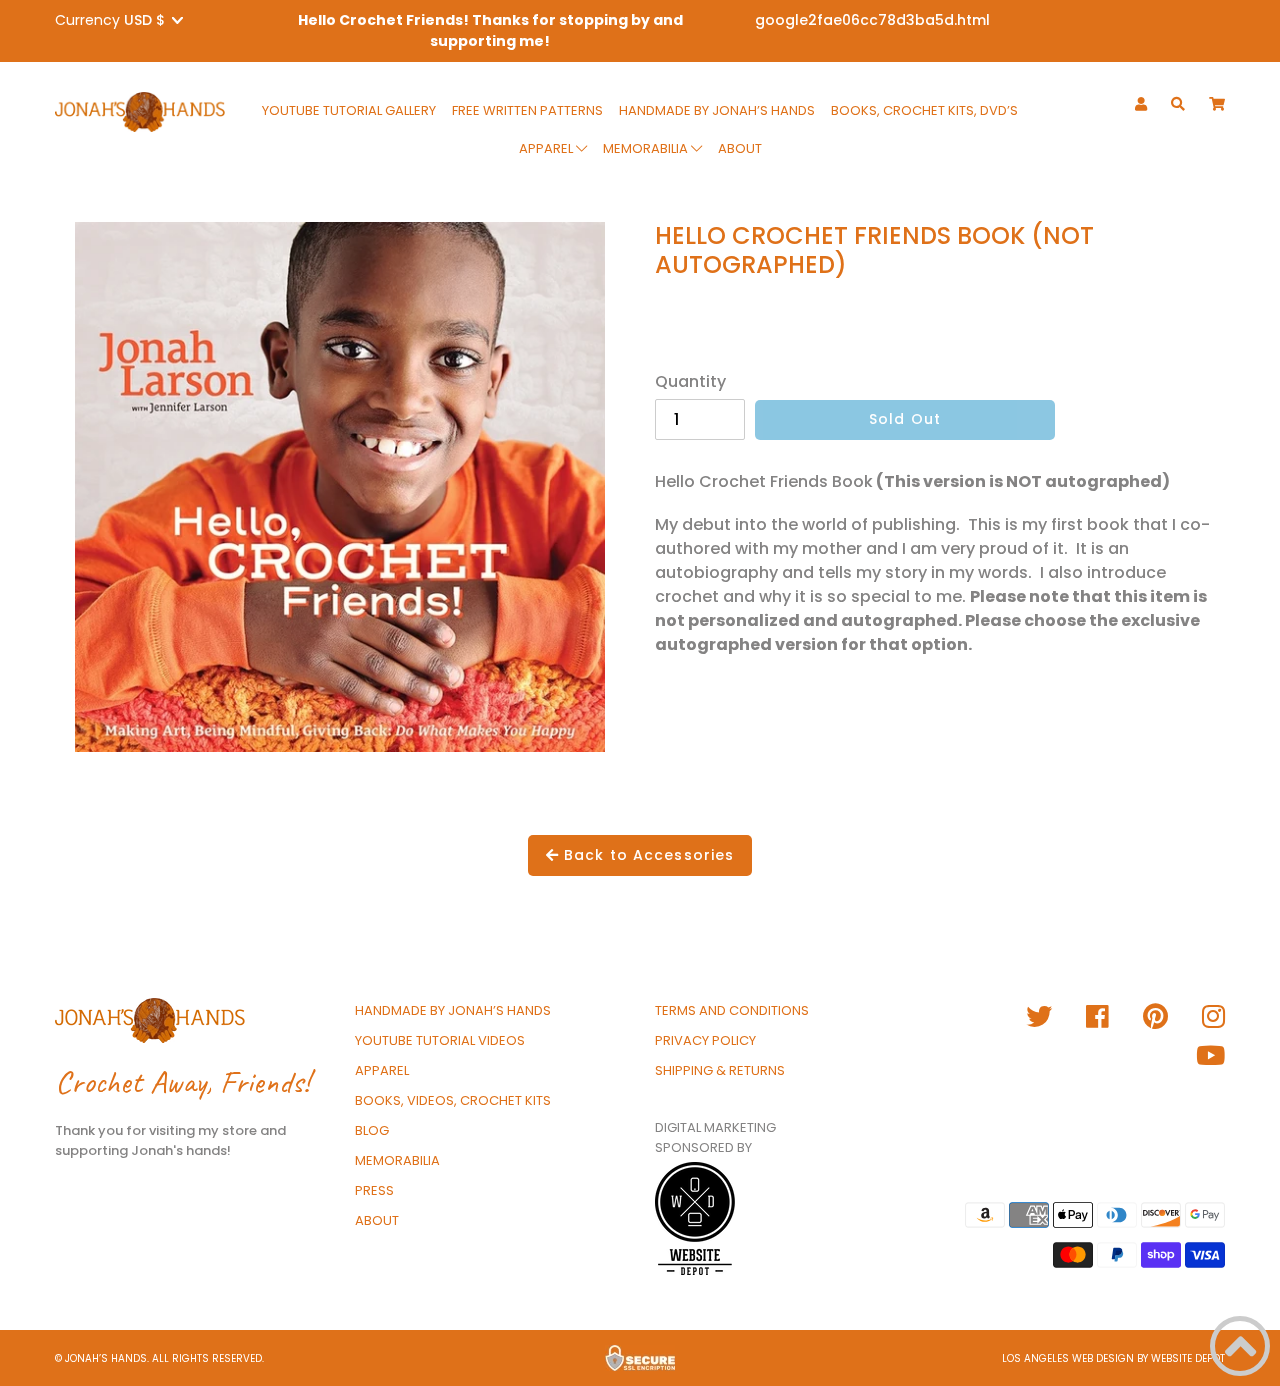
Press (374, 1190)
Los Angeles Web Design (1068, 1358)
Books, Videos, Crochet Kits (453, 1100)
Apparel (547, 148)
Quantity (690, 381)
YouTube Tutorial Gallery (349, 110)
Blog (372, 1130)
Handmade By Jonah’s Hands (717, 110)
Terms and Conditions (732, 1010)
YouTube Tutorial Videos (440, 1040)
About (740, 148)
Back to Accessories (646, 855)
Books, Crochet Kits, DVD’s (924, 110)
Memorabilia (647, 148)
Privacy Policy (705, 1040)
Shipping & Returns (720, 1070)
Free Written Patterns (527, 110)
